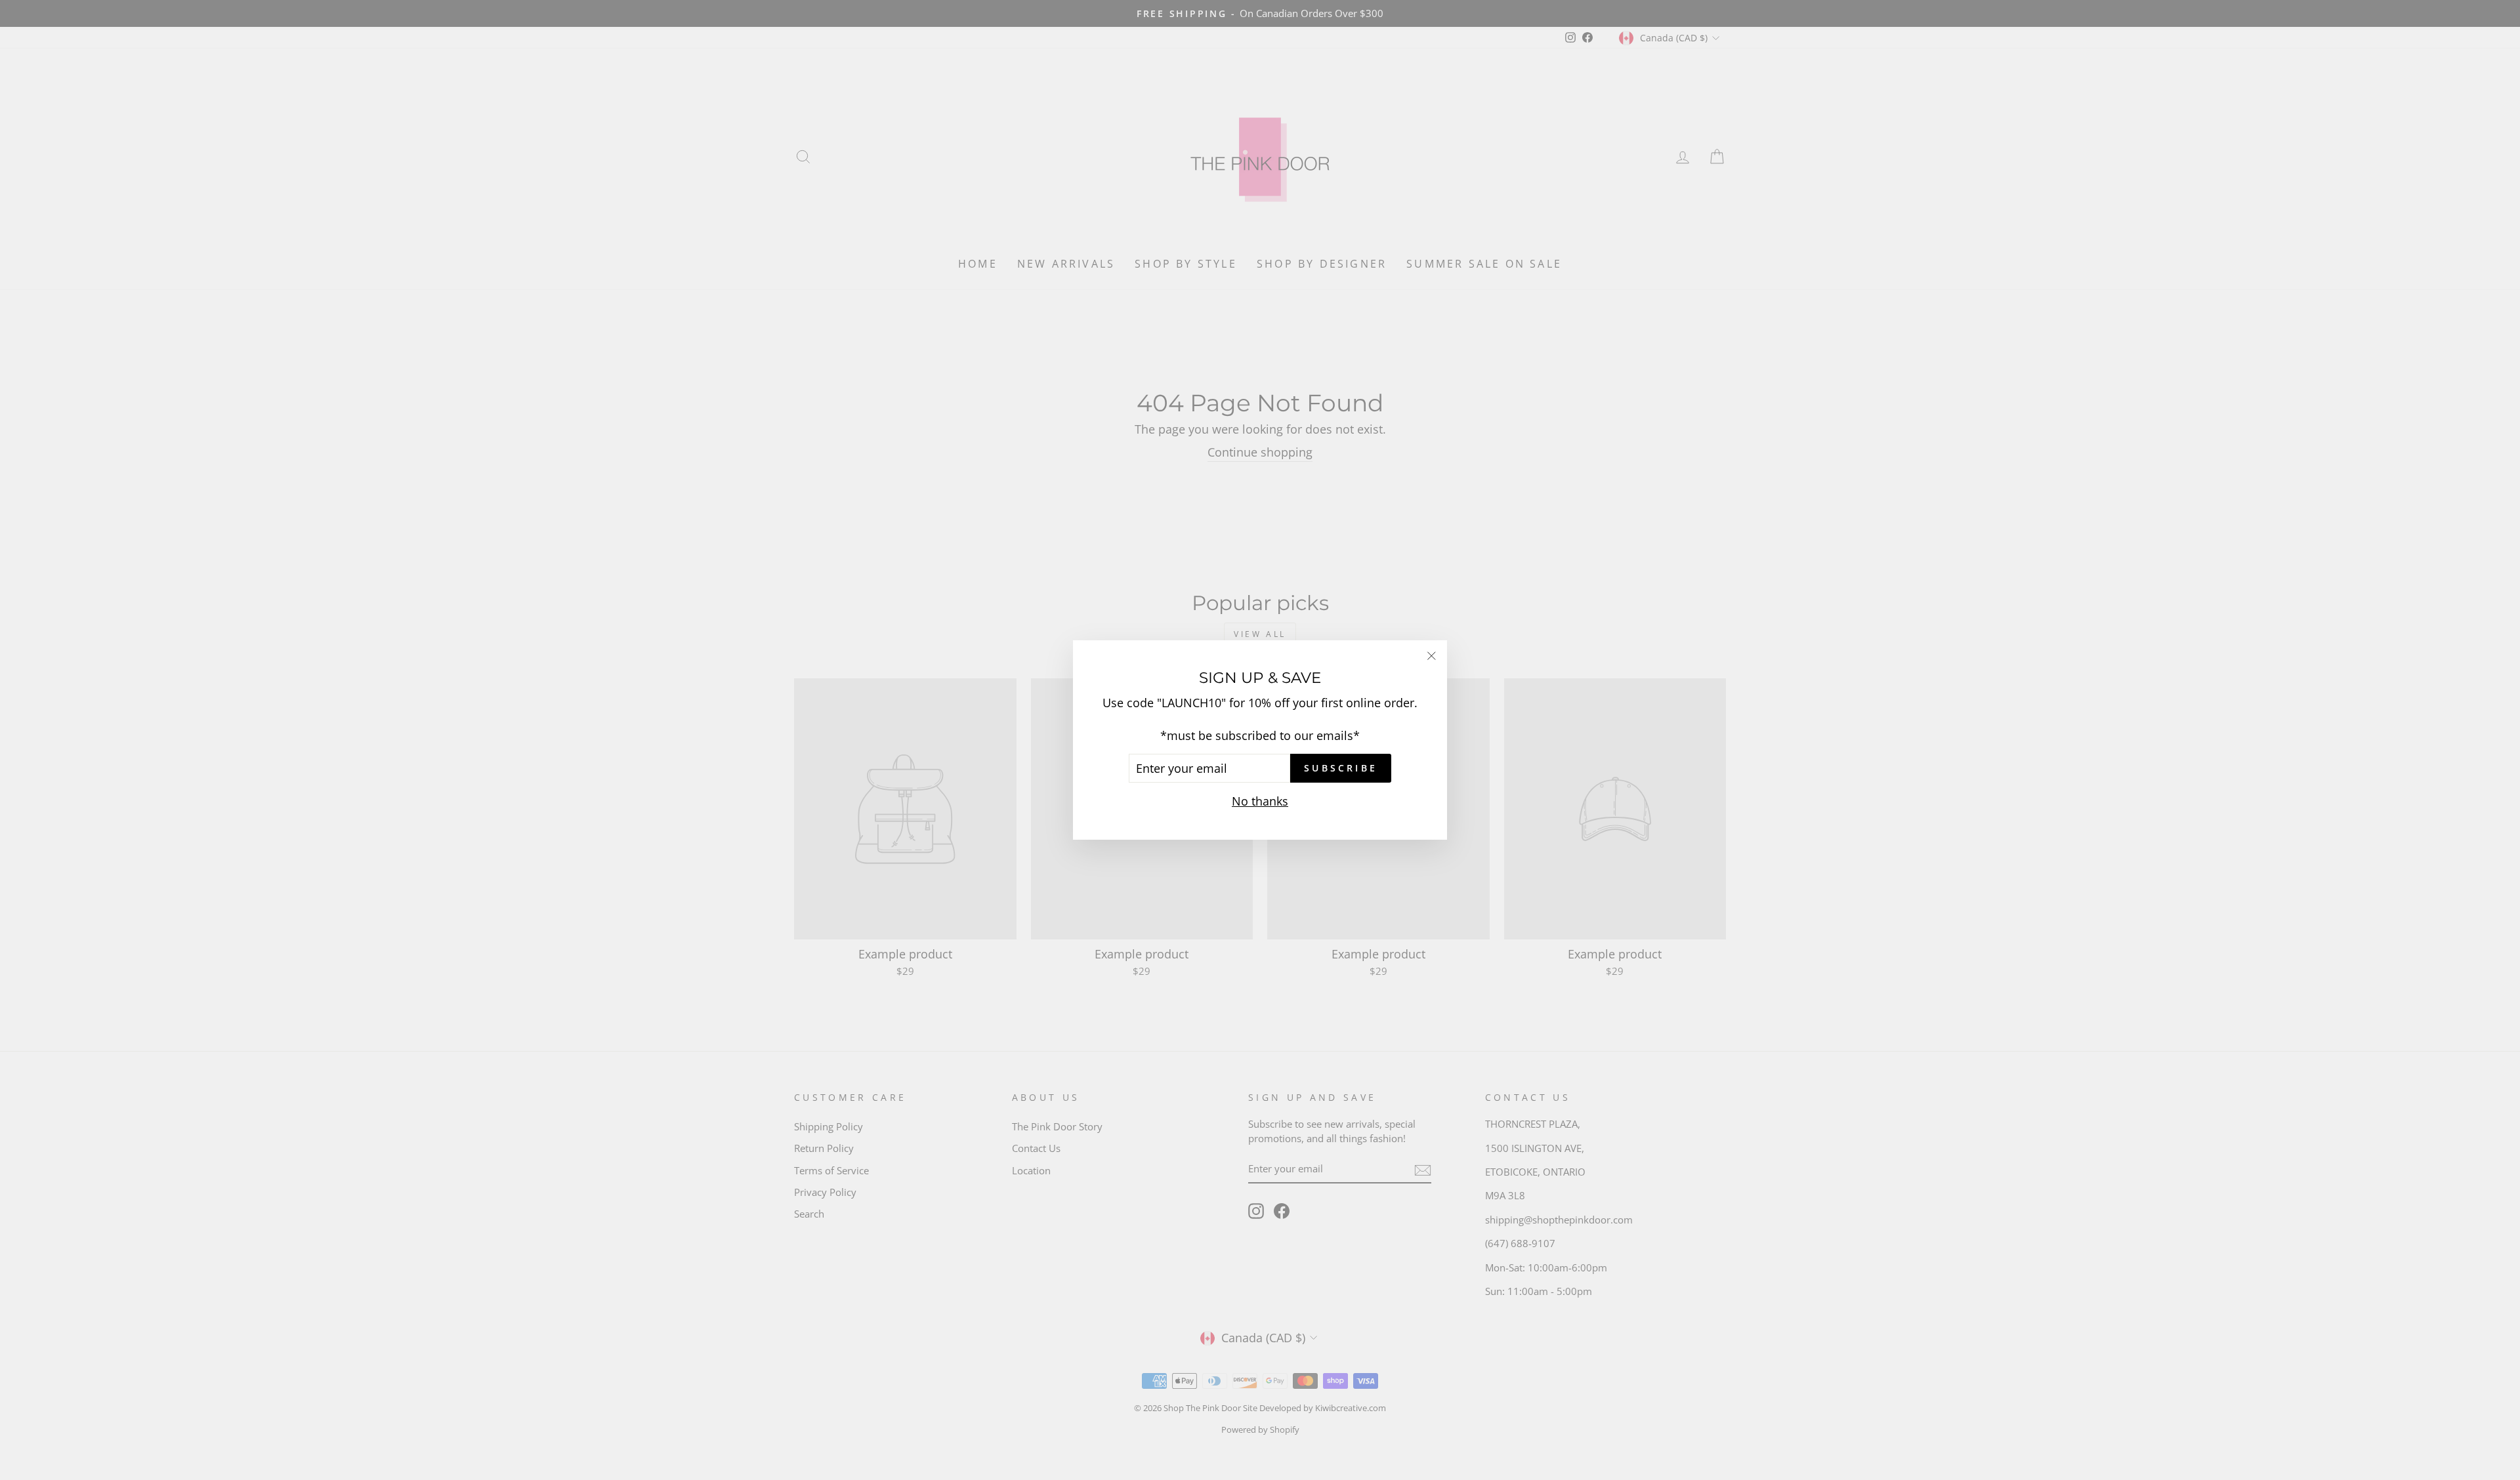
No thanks (1260, 801)
